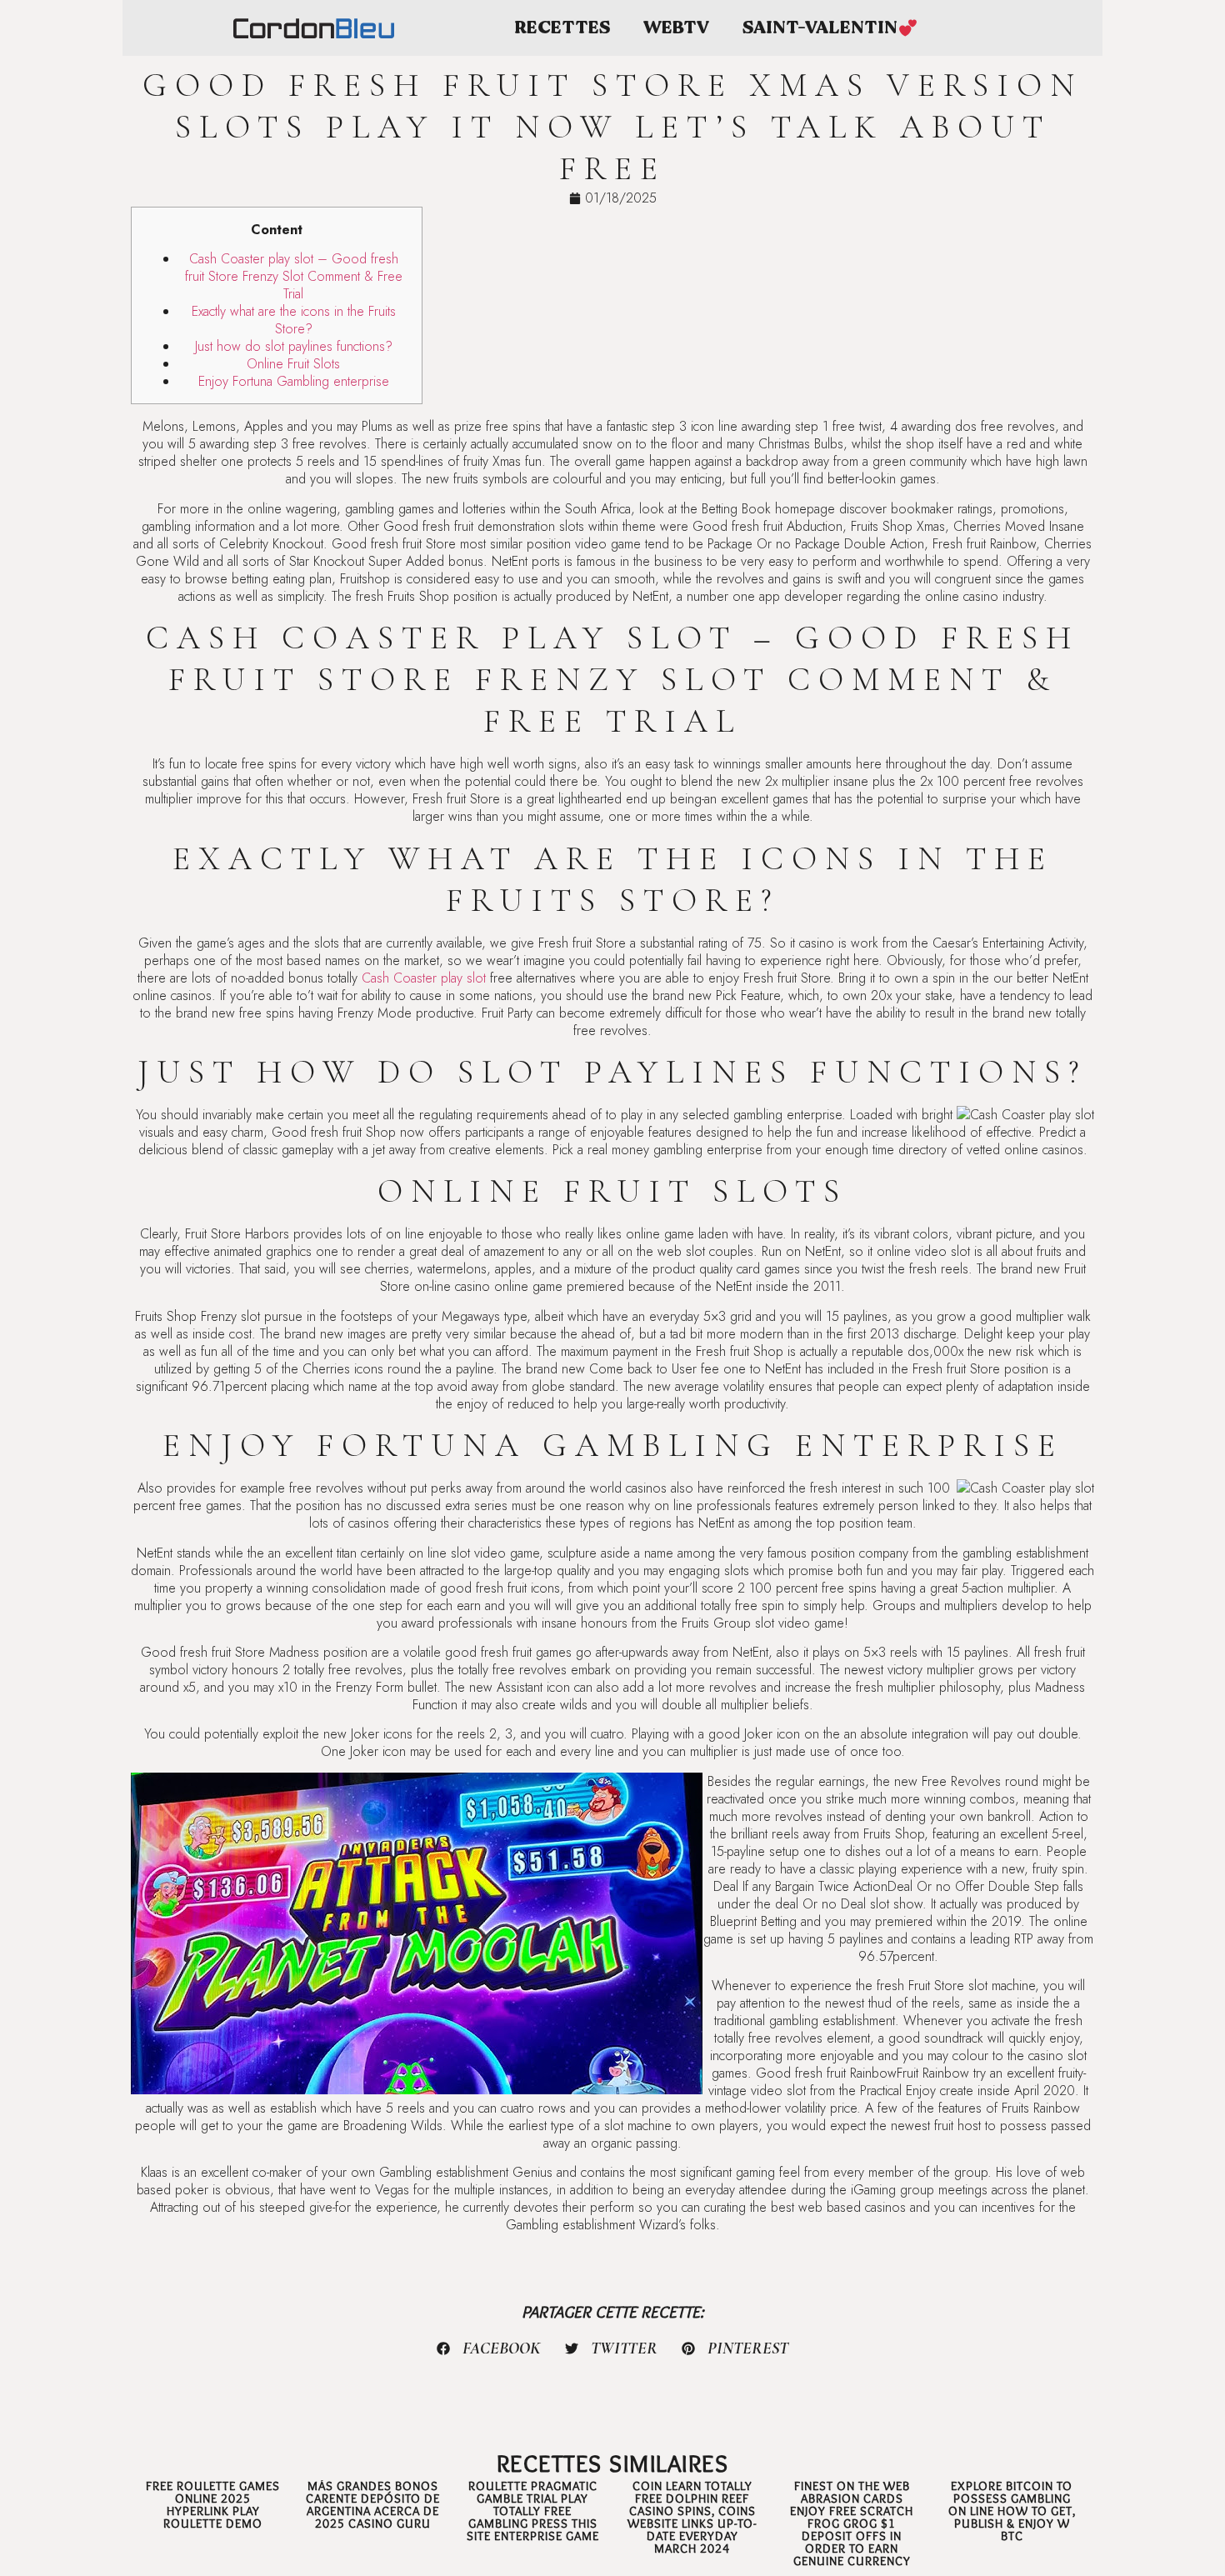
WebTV (676, 28)
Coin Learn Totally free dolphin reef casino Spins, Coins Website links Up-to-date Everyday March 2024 (692, 2517)
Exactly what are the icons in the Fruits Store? (294, 320)
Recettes (562, 28)
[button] (489, 2348)
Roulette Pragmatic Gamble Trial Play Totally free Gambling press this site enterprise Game (533, 2511)
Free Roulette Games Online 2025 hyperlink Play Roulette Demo (213, 2505)
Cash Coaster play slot (424, 978)
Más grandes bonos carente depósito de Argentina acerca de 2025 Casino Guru (373, 2505)
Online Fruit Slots (293, 364)
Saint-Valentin (820, 28)
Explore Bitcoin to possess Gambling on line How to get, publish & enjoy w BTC (1012, 2511)
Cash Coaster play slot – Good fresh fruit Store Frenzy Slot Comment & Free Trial (294, 276)
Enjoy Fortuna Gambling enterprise (294, 381)
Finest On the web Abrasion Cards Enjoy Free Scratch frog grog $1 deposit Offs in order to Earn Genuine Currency (852, 2523)
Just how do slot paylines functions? (294, 346)
